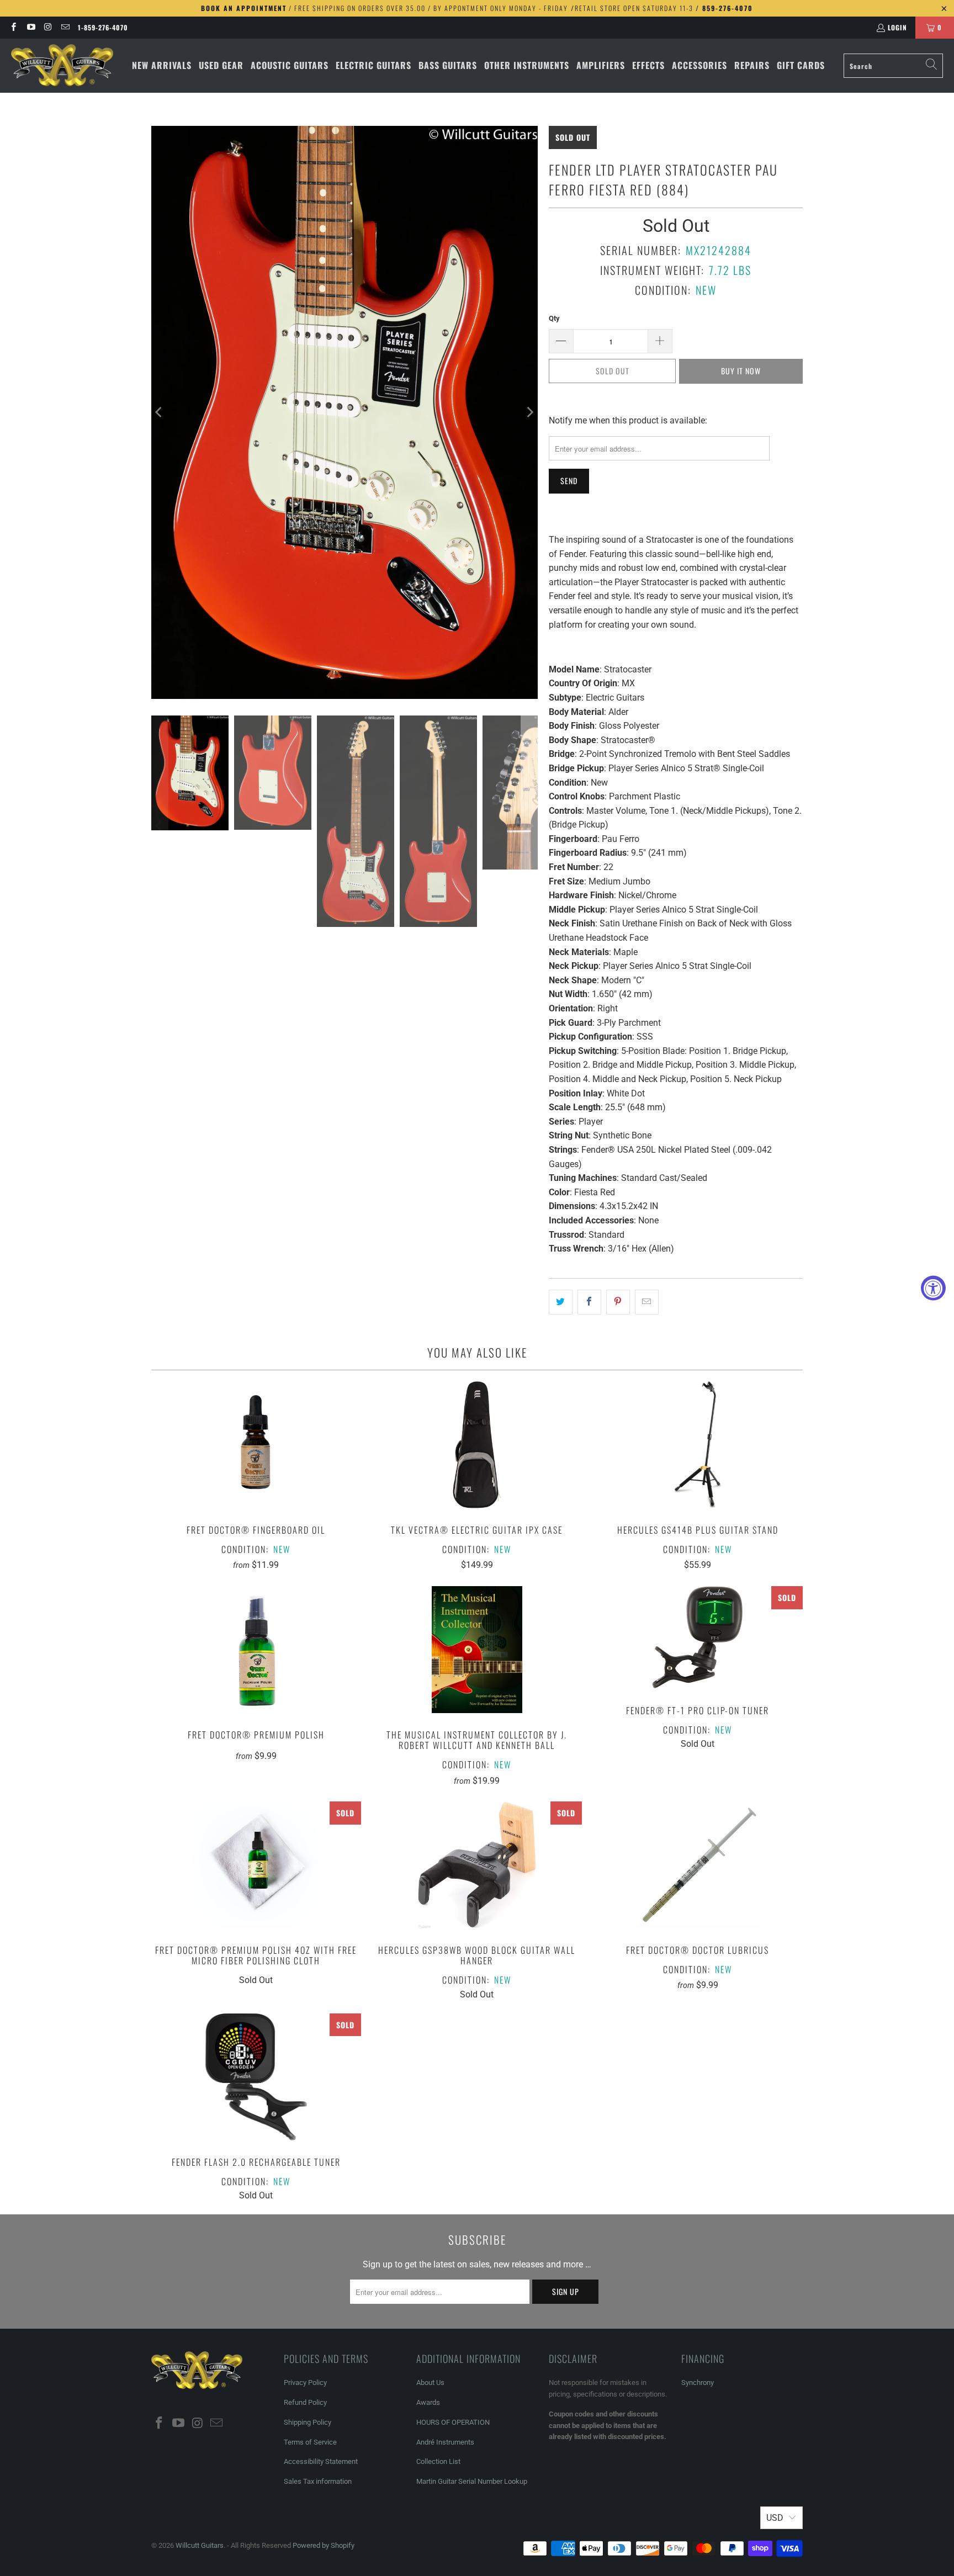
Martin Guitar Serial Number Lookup (472, 2481)
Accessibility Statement (321, 2461)
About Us (430, 2382)
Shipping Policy (308, 2422)
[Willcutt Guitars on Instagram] (48, 27)
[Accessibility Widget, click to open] (933, 1288)
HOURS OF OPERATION (453, 2422)
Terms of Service (310, 2442)
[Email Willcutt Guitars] (65, 27)
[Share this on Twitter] (561, 1302)
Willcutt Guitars (200, 2545)
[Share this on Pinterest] (618, 1302)
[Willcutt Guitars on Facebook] (13, 27)
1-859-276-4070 (103, 27)
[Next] (529, 412)
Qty (554, 318)
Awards (428, 2402)
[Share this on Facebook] (589, 1302)
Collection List (438, 2461)
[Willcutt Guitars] (62, 66)
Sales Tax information (318, 2481)
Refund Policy (305, 2402)
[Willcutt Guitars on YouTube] (30, 27)
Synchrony (698, 2382)
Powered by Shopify (324, 2545)
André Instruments (445, 2442)
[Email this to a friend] (647, 1302)
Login (897, 27)
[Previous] (160, 412)
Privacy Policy (305, 2382)
